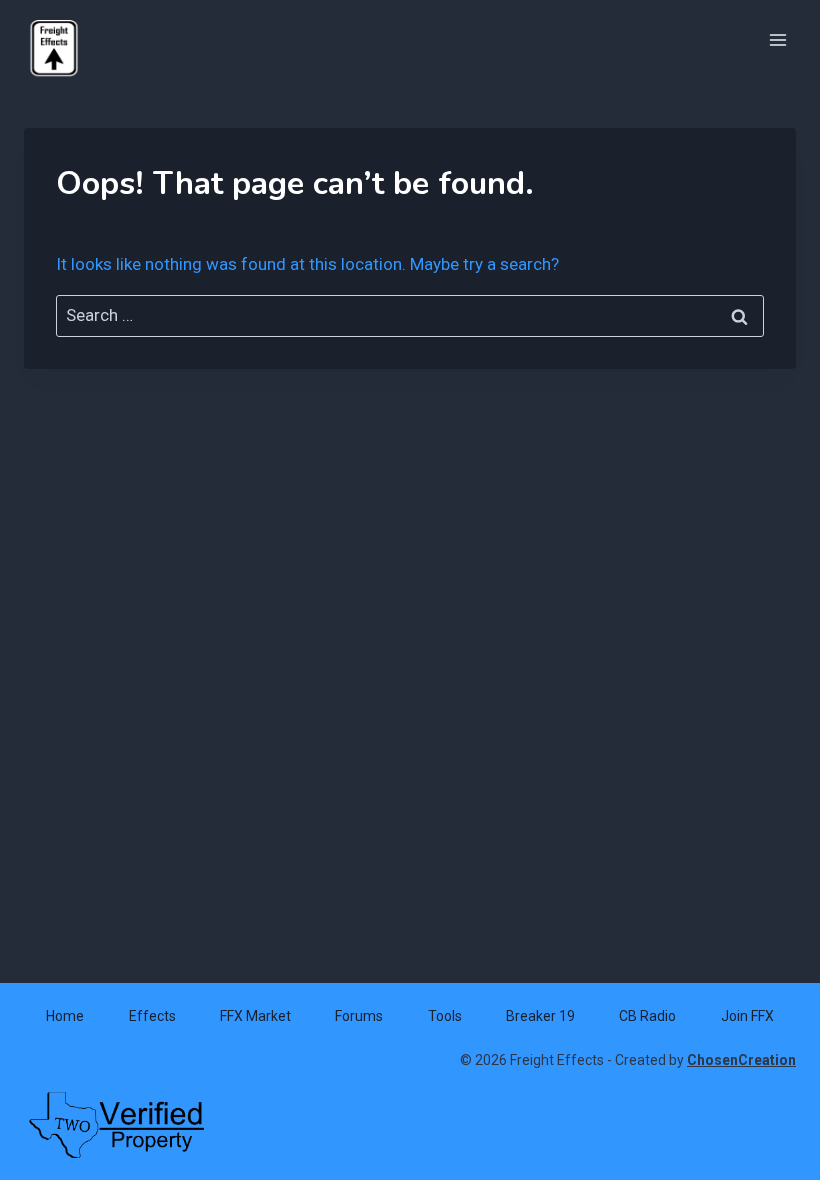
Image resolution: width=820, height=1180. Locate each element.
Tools (445, 1016)
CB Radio (647, 1016)
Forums (359, 1016)
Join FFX (747, 1016)
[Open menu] (777, 39)
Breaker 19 (540, 1016)
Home (65, 1016)
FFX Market (255, 1016)
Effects (152, 1016)
